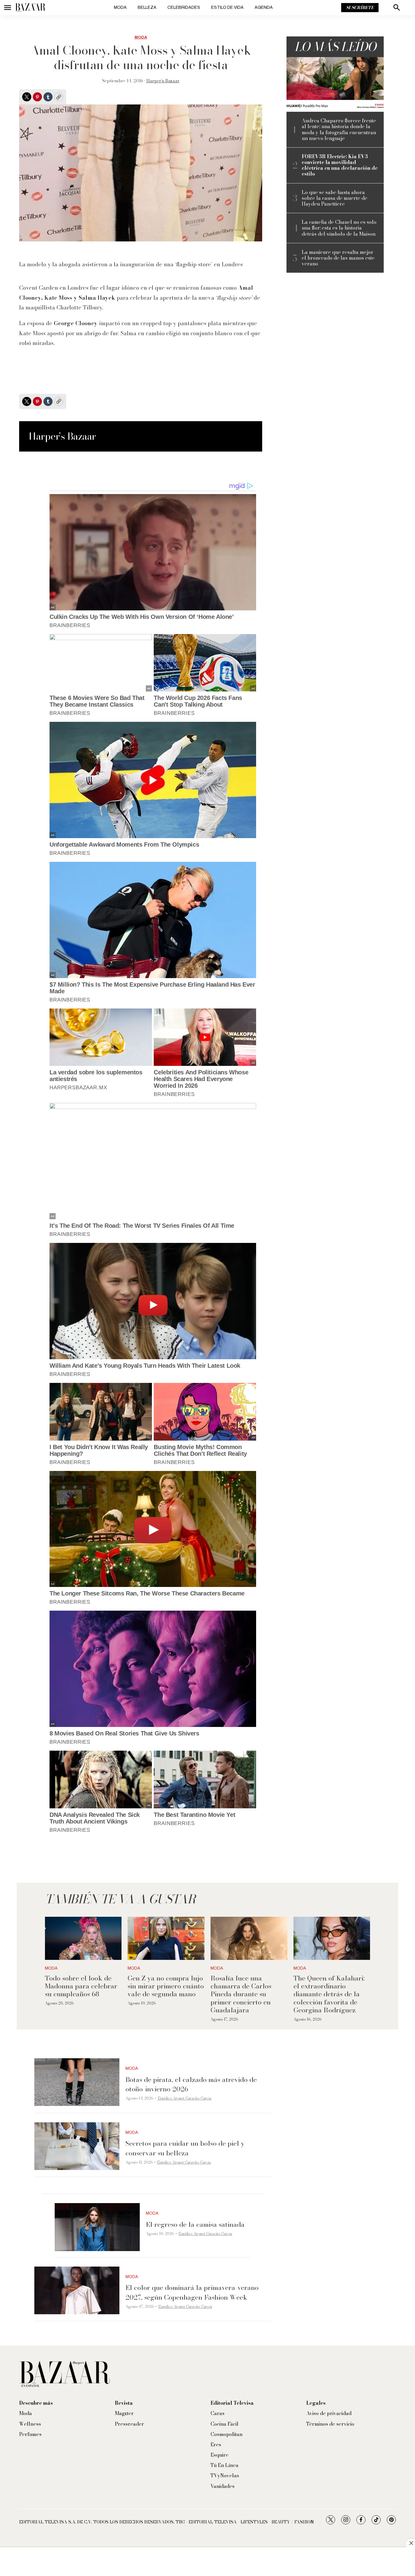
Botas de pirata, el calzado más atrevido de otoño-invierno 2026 (191, 2084)
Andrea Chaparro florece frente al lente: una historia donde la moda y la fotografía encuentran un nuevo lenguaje (339, 130)
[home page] (30, 8)
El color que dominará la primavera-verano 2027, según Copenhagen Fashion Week (192, 2292)
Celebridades (184, 7)
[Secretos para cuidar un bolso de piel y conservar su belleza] (77, 2146)
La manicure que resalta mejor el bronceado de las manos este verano (338, 258)
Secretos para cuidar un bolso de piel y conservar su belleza (185, 2148)
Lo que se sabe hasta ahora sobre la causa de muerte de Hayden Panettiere (334, 198)
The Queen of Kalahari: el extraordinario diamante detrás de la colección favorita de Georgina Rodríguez (329, 1994)
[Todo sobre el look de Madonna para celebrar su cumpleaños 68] (83, 1938)
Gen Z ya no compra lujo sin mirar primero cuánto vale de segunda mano (166, 1986)
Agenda (264, 7)
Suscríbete (360, 8)
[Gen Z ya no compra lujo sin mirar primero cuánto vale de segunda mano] (166, 1938)
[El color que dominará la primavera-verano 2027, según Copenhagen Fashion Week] (77, 2291)
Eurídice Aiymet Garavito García (185, 2098)
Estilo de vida (227, 7)
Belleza (147, 7)
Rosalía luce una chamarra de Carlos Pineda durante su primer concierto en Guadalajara (241, 1994)
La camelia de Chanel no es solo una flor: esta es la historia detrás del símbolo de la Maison (339, 228)
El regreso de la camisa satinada (195, 2224)
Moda (120, 7)
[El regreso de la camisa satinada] (97, 2227)
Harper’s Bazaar (163, 81)
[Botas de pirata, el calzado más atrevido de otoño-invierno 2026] (77, 2082)
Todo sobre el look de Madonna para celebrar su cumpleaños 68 (81, 1986)
